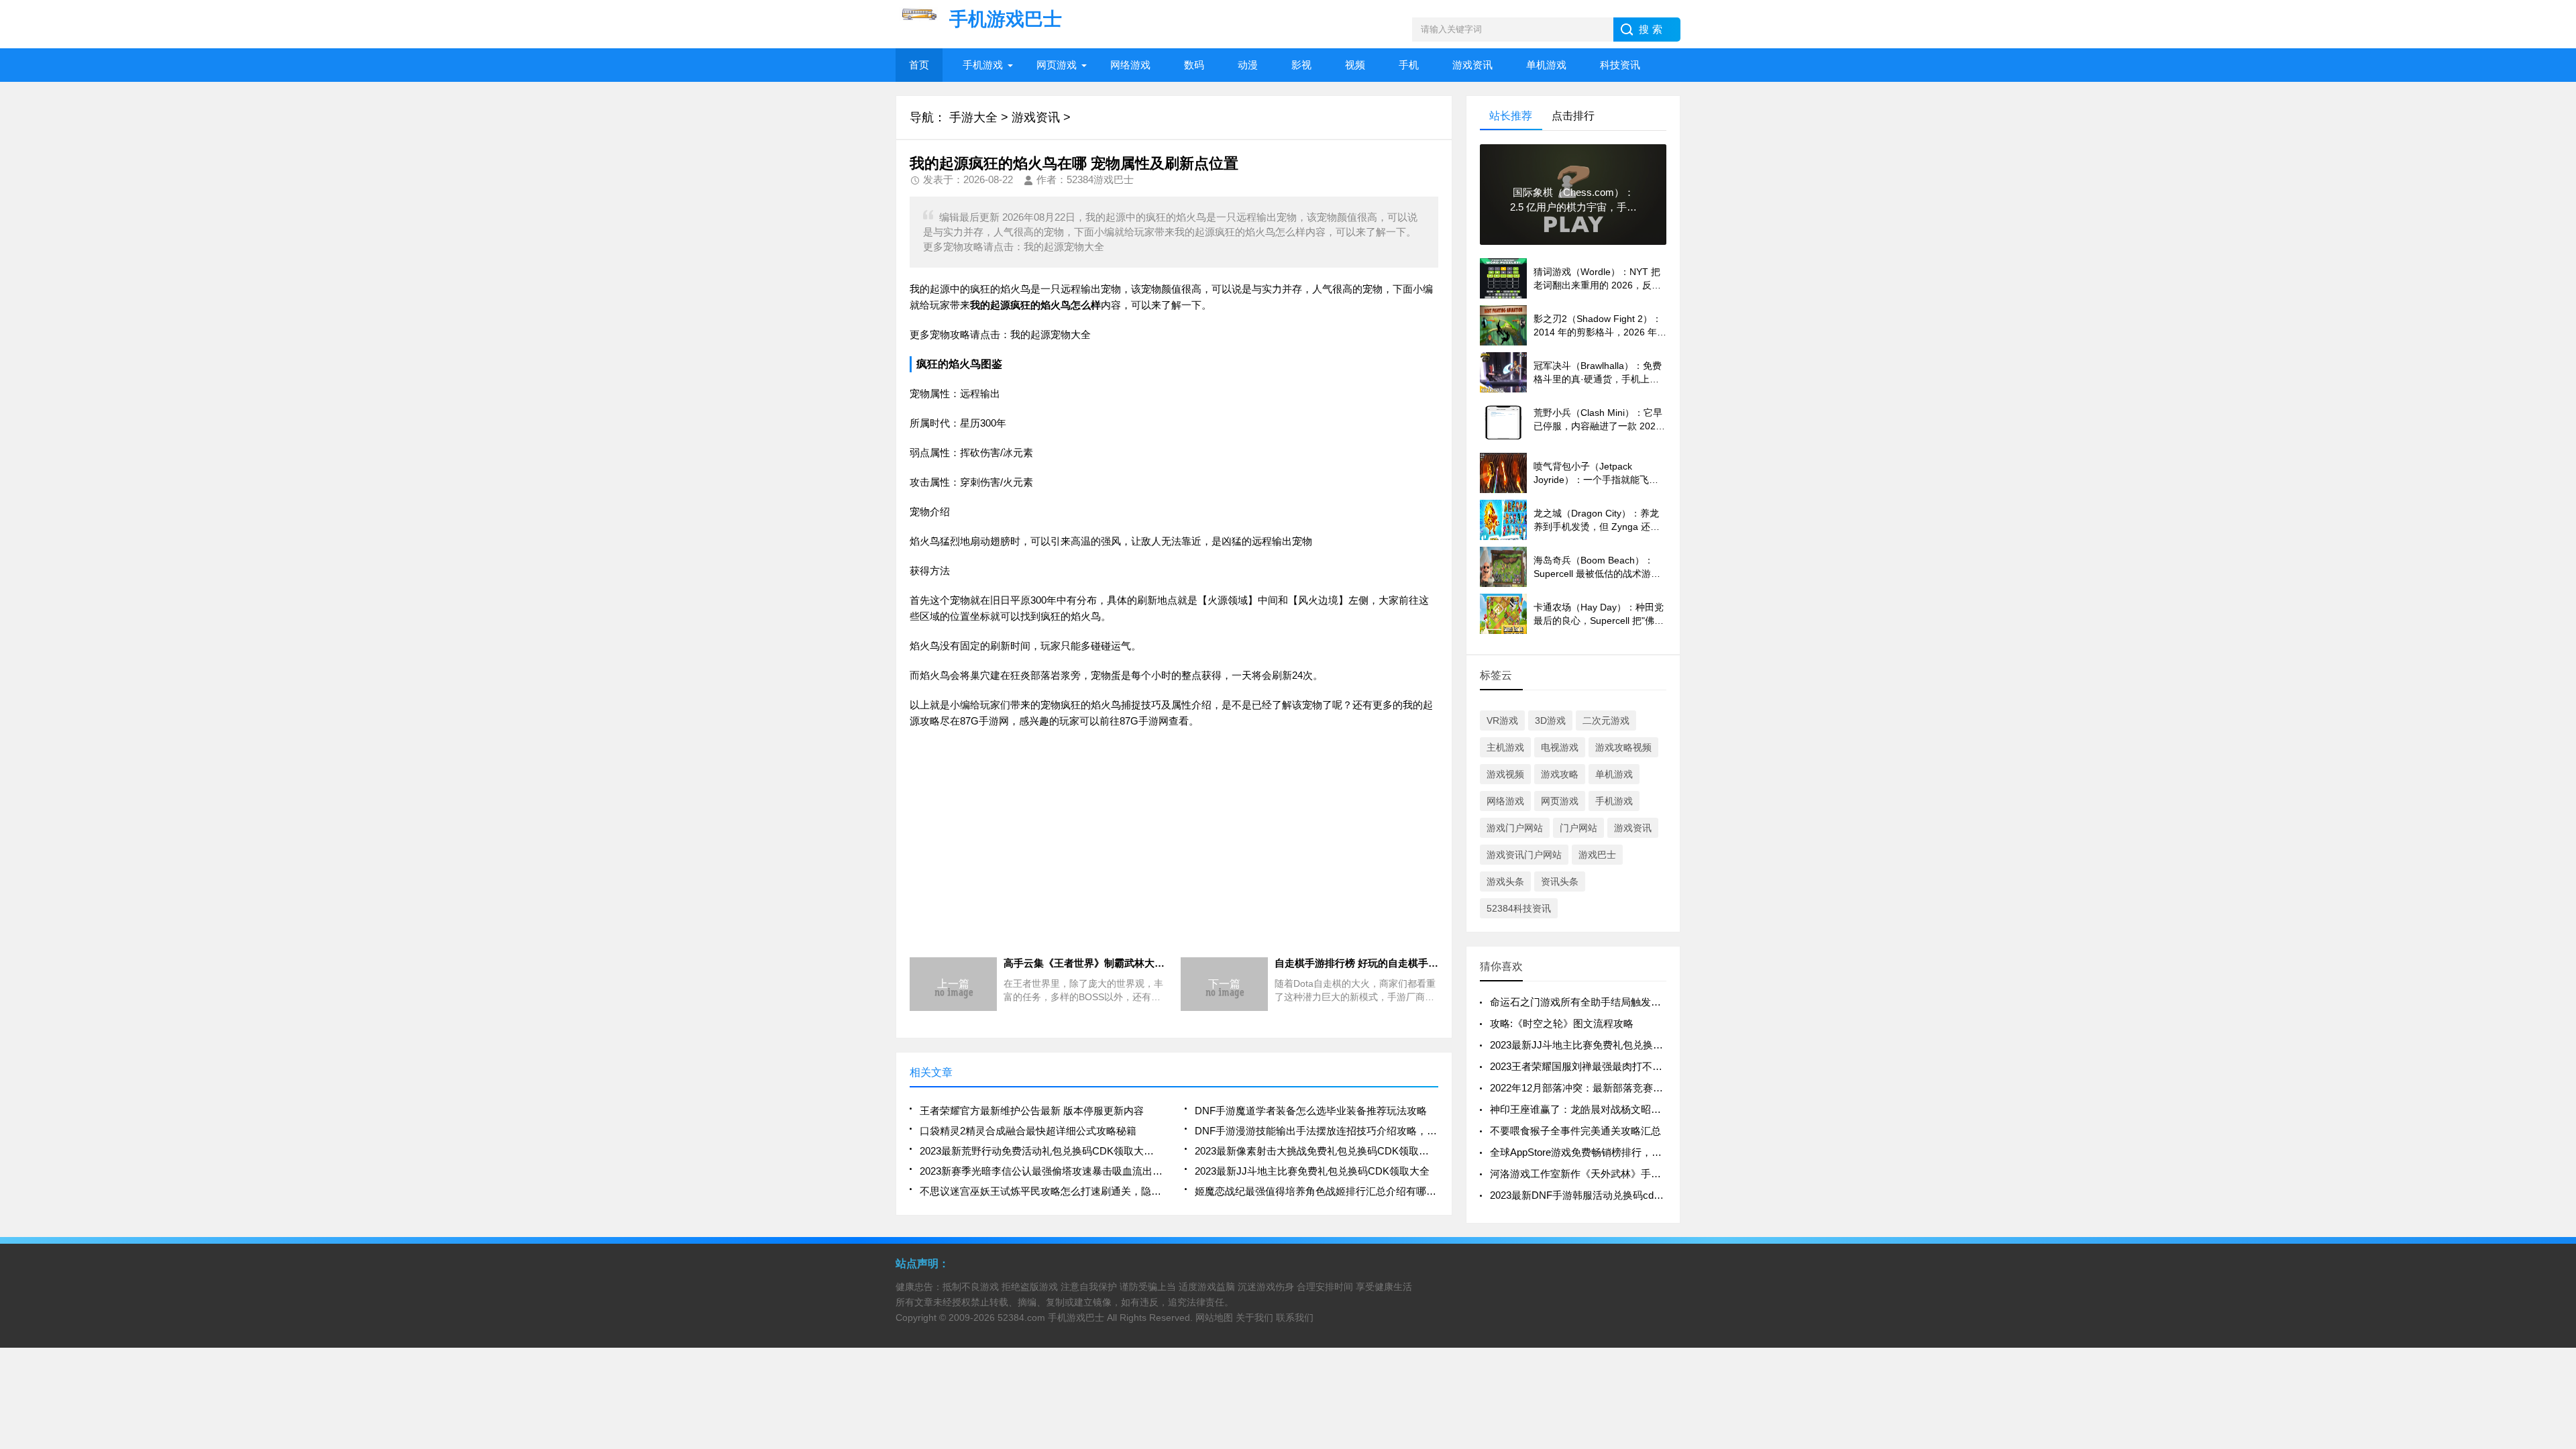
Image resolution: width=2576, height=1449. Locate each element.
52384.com (1021, 1318)
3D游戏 (1550, 720)
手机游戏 (983, 65)
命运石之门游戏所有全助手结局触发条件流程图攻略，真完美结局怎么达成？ (1661, 1002)
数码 (1194, 65)
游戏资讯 (1472, 65)
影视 (1301, 65)
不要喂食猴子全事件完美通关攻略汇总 (1575, 1131)
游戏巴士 (1597, 855)
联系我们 (1295, 1318)
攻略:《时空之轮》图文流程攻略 (1562, 1023)
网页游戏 (1057, 65)
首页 (919, 65)
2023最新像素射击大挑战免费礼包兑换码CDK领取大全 (1317, 1151)
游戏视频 (1505, 774)
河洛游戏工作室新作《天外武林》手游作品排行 (1596, 1174)
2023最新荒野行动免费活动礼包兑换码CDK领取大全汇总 (1041, 1151)
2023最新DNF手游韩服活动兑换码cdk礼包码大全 (1600, 1195)
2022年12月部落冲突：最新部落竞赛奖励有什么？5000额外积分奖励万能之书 (1663, 1088)
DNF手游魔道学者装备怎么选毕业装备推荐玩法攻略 (1311, 1111)
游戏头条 (1505, 881)
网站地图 (1214, 1318)
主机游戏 (1505, 747)
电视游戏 (1560, 747)
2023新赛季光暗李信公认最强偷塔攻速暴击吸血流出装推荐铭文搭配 (1041, 1171)
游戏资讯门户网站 (1524, 855)
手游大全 (973, 117)
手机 (1409, 65)
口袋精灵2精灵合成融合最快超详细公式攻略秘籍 (1028, 1131)
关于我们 (1254, 1318)
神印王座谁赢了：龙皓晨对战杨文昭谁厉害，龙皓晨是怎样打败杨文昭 (1646, 1109)
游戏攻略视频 (1623, 747)
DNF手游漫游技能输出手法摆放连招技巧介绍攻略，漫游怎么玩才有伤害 (1317, 1131)
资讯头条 (1560, 881)
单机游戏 (1546, 65)
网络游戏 (1130, 65)
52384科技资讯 (1519, 908)
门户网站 (1578, 828)
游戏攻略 (1560, 774)
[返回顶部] (2562, 1290)
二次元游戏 (1606, 720)
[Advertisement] (1174, 837)
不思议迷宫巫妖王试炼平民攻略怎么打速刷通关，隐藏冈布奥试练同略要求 (1041, 1191)
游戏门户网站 (1515, 828)
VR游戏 (1502, 720)
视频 (1355, 65)
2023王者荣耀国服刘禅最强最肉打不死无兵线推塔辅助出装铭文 (1631, 1066)
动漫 (1248, 65)
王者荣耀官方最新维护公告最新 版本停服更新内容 (1032, 1111)
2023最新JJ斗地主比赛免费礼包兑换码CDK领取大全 (1312, 1171)
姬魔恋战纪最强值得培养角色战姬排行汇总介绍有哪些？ (1317, 1191)
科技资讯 (1620, 65)
